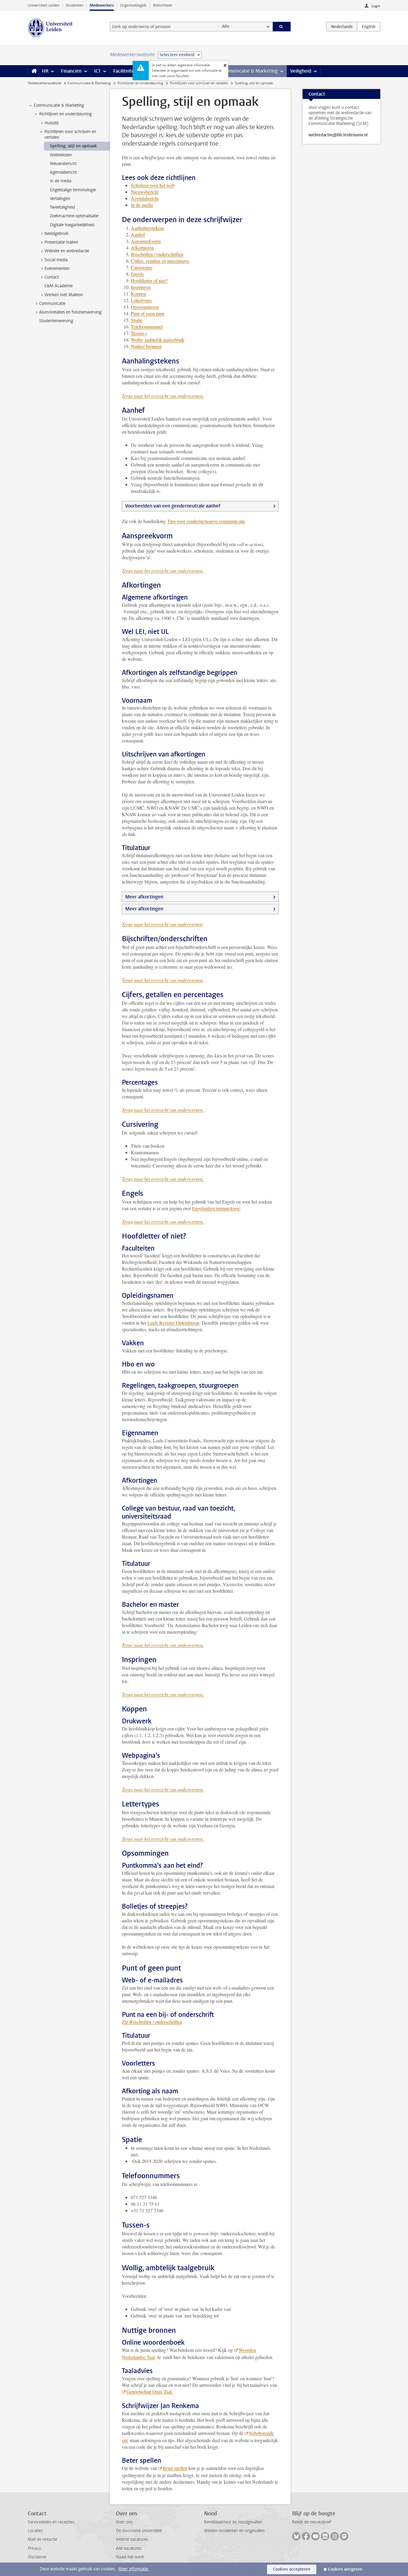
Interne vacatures (132, 2539)
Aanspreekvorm (146, 241)
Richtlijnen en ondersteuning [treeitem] (65, 114)
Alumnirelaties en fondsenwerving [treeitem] (70, 312)
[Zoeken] (282, 27)
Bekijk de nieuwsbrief (312, 2522)
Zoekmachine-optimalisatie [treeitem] (74, 216)
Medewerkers (102, 5)
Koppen (138, 294)
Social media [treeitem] (56, 260)
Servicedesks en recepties (51, 2522)
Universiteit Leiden (44, 5)
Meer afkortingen (144, 897)
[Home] (33, 71)
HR (45, 71)
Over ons (124, 2522)
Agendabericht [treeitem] (63, 172)
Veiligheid (301, 71)
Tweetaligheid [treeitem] (62, 207)
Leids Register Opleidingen (173, 1323)
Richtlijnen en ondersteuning (140, 83)
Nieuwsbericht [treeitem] (63, 164)
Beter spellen (175, 2468)
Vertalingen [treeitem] (60, 199)
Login (376, 6)
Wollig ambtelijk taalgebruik (158, 340)
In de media (142, 205)
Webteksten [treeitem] (61, 155)
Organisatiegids (133, 5)
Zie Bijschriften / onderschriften (152, 2022)
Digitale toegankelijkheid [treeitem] (72, 225)
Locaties (35, 2531)
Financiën (71, 71)
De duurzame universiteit (139, 2531)
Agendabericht (145, 198)
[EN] (369, 27)
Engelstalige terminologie (216, 1208)
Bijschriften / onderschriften (157, 254)
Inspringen (141, 287)
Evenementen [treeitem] (57, 269)
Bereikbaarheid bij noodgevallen (233, 2522)
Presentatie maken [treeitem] (61, 242)
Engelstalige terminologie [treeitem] (73, 190)
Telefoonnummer (147, 327)
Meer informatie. (134, 2569)
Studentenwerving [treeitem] (56, 321)
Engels (137, 274)
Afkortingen (142, 248)
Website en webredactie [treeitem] (67, 251)
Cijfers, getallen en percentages (160, 261)
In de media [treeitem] (61, 181)
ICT (97, 71)
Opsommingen (145, 307)
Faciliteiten (125, 71)
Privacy (34, 2548)
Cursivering (142, 267)
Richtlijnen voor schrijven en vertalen (199, 83)
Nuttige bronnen (146, 346)
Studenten (75, 5)
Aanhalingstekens (148, 228)
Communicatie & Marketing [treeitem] (59, 105)
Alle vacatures (129, 2548)
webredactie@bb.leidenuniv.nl (338, 135)
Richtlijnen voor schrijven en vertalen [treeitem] (70, 134)
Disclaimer (37, 2557)
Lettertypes (141, 300)
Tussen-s (139, 333)
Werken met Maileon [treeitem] (64, 295)
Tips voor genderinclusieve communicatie (206, 521)
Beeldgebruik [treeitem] (56, 234)
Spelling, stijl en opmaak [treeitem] (73, 146)
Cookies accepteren (292, 2569)
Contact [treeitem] (52, 277)
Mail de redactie (42, 2539)
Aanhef (138, 234)
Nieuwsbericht (145, 192)
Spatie (137, 320)
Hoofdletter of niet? (149, 280)
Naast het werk (130, 2557)
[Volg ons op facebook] (306, 2536)
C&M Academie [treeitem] (59, 286)
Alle (226, 26)
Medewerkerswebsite (45, 83)
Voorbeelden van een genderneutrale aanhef (173, 506)
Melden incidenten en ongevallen (234, 2531)
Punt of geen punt (148, 313)
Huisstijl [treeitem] (52, 123)
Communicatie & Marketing (249, 71)
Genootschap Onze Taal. (150, 2391)
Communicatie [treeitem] (52, 304)
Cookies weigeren (345, 2569)
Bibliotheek (163, 5)
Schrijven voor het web (153, 185)
